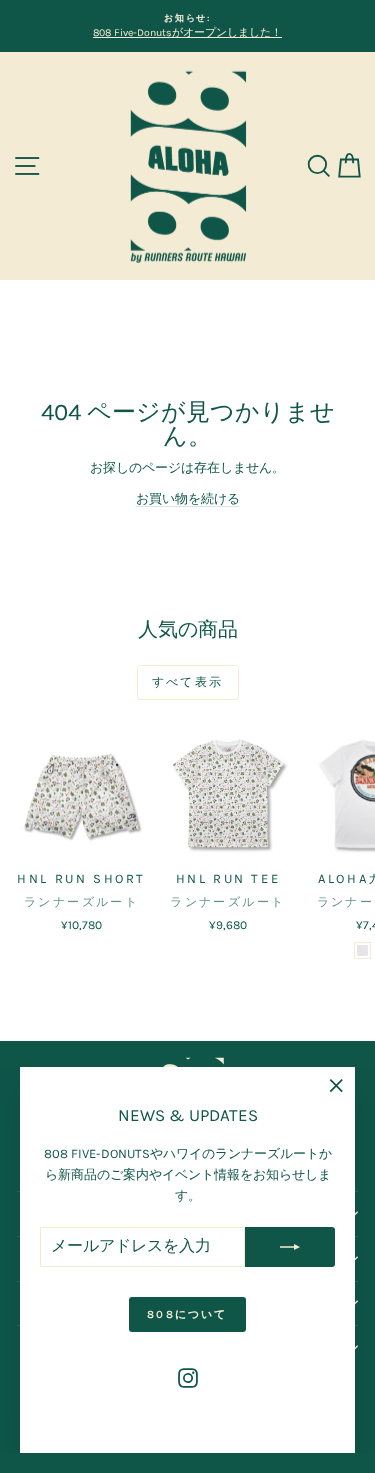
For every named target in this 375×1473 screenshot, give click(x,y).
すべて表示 (188, 682)
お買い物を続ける (188, 498)
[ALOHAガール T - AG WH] (362, 950)
